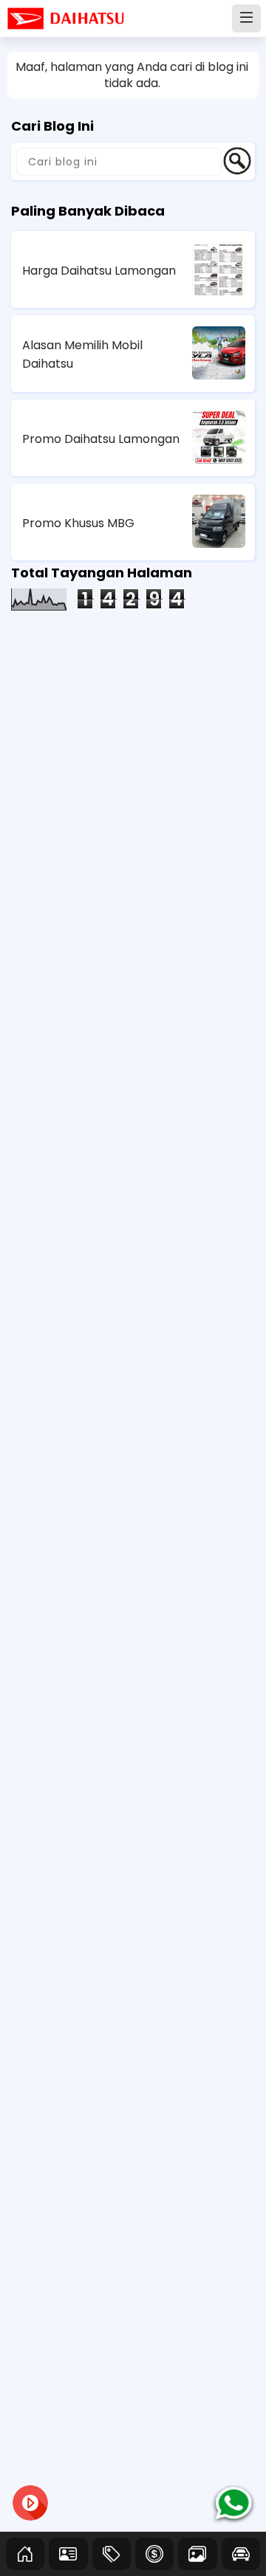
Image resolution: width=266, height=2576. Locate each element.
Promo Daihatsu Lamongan (101, 439)
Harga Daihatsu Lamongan (99, 271)
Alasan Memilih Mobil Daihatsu (82, 354)
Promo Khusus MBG (78, 523)
